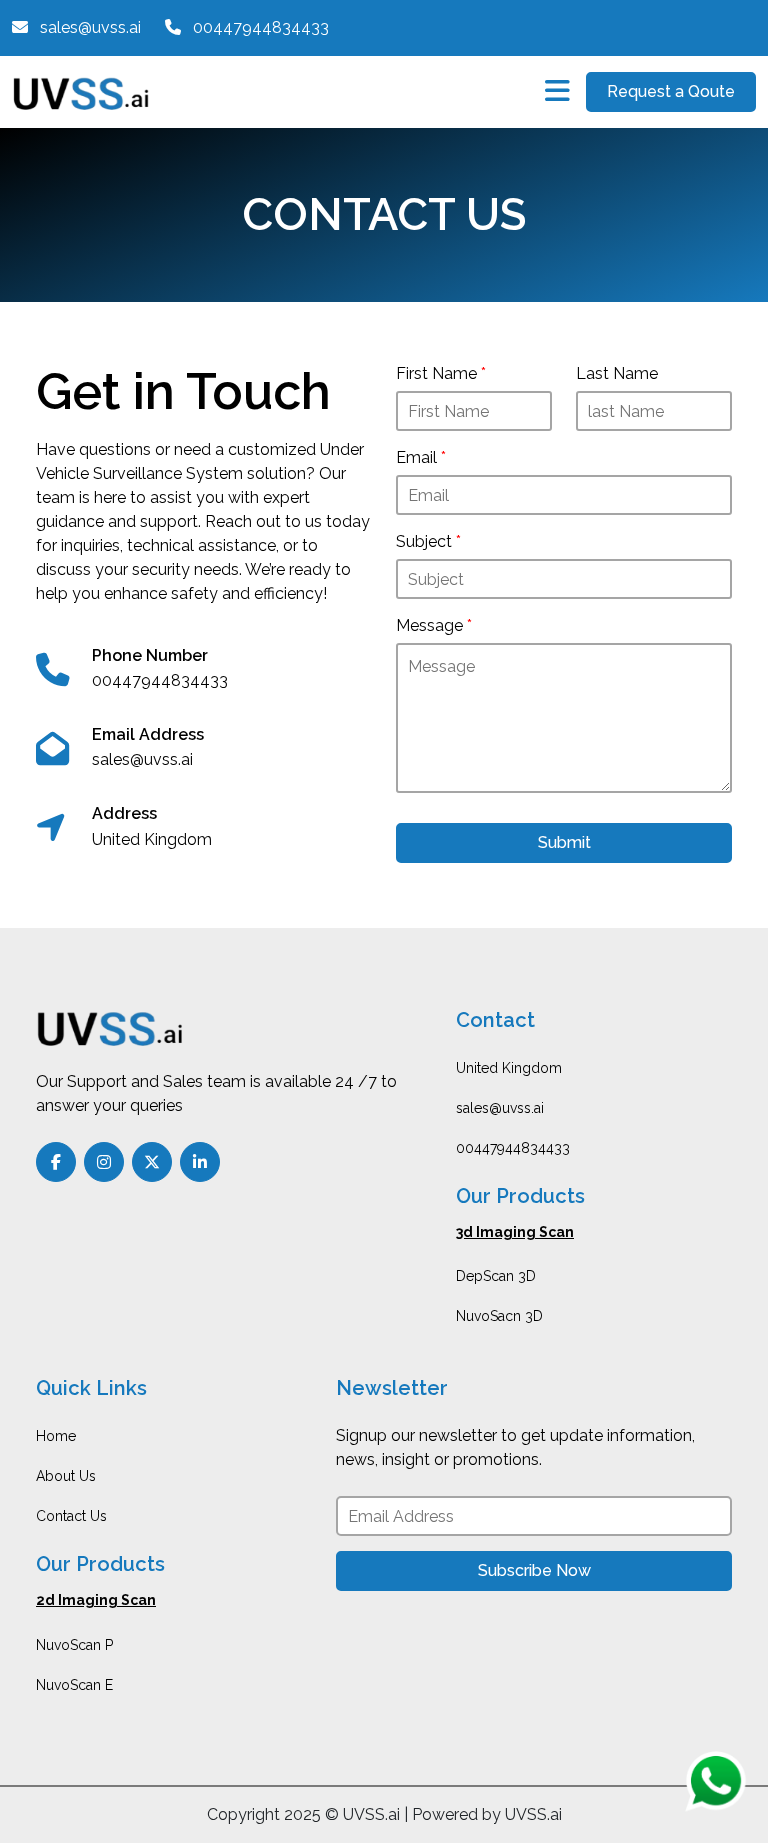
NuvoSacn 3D (499, 1316)
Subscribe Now (534, 1570)
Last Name (617, 373)
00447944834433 (513, 1148)
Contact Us (71, 1516)
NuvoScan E (74, 1685)
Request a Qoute (671, 91)
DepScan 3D (496, 1276)
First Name (441, 373)
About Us (66, 1476)
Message (434, 625)
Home (56, 1436)
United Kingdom (509, 1068)
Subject (428, 541)
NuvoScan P (74, 1645)
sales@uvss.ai (500, 1108)
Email (421, 457)
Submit (564, 842)
